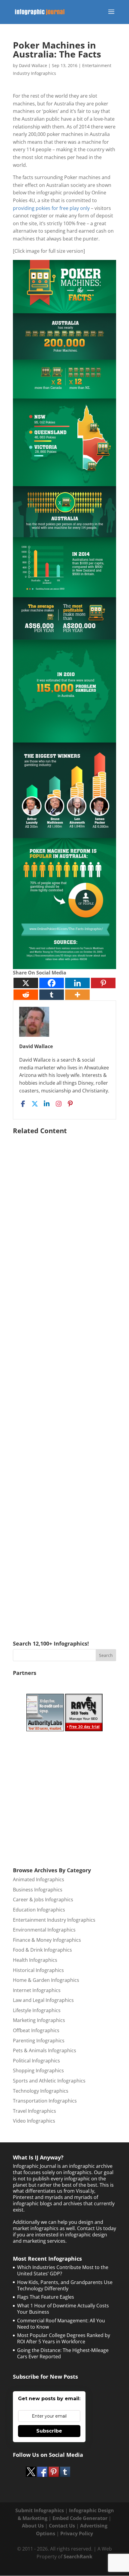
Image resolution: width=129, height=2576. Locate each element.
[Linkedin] (77, 983)
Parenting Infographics (39, 2041)
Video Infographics (34, 2121)
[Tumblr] (52, 995)
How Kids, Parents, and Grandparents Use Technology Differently (65, 2285)
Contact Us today (97, 2228)
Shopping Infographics (38, 2071)
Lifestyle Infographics (37, 2010)
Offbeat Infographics (36, 2030)
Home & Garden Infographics (46, 1980)
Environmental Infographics (44, 1930)
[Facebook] (52, 983)
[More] (77, 995)
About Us (33, 2526)
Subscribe (49, 2431)
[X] (26, 983)
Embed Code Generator (80, 2518)
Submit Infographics (40, 2510)
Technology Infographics (41, 2091)
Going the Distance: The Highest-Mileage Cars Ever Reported (63, 2353)
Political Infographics (36, 2061)
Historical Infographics (38, 1970)
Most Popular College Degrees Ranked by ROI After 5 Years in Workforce (64, 2338)
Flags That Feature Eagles (46, 2297)
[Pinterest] (103, 983)
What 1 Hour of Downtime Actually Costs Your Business (63, 2309)
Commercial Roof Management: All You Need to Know (61, 2324)
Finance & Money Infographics (47, 1940)
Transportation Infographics (45, 2101)
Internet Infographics (37, 1990)
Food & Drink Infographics (42, 1950)
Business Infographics (38, 1890)
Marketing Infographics (39, 2020)
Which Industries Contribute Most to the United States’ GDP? (63, 2270)
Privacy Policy (77, 2533)
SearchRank (78, 2557)
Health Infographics (35, 1960)
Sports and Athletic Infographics (49, 2081)
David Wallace (33, 65)
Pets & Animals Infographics (45, 2050)
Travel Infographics (34, 2111)
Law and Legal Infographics (43, 2000)
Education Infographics (39, 1910)
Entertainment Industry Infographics (54, 1920)
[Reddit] (26, 995)
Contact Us (62, 2526)
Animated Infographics (39, 1879)
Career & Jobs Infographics (43, 1900)
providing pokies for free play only (51, 208)
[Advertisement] (64, 1379)
